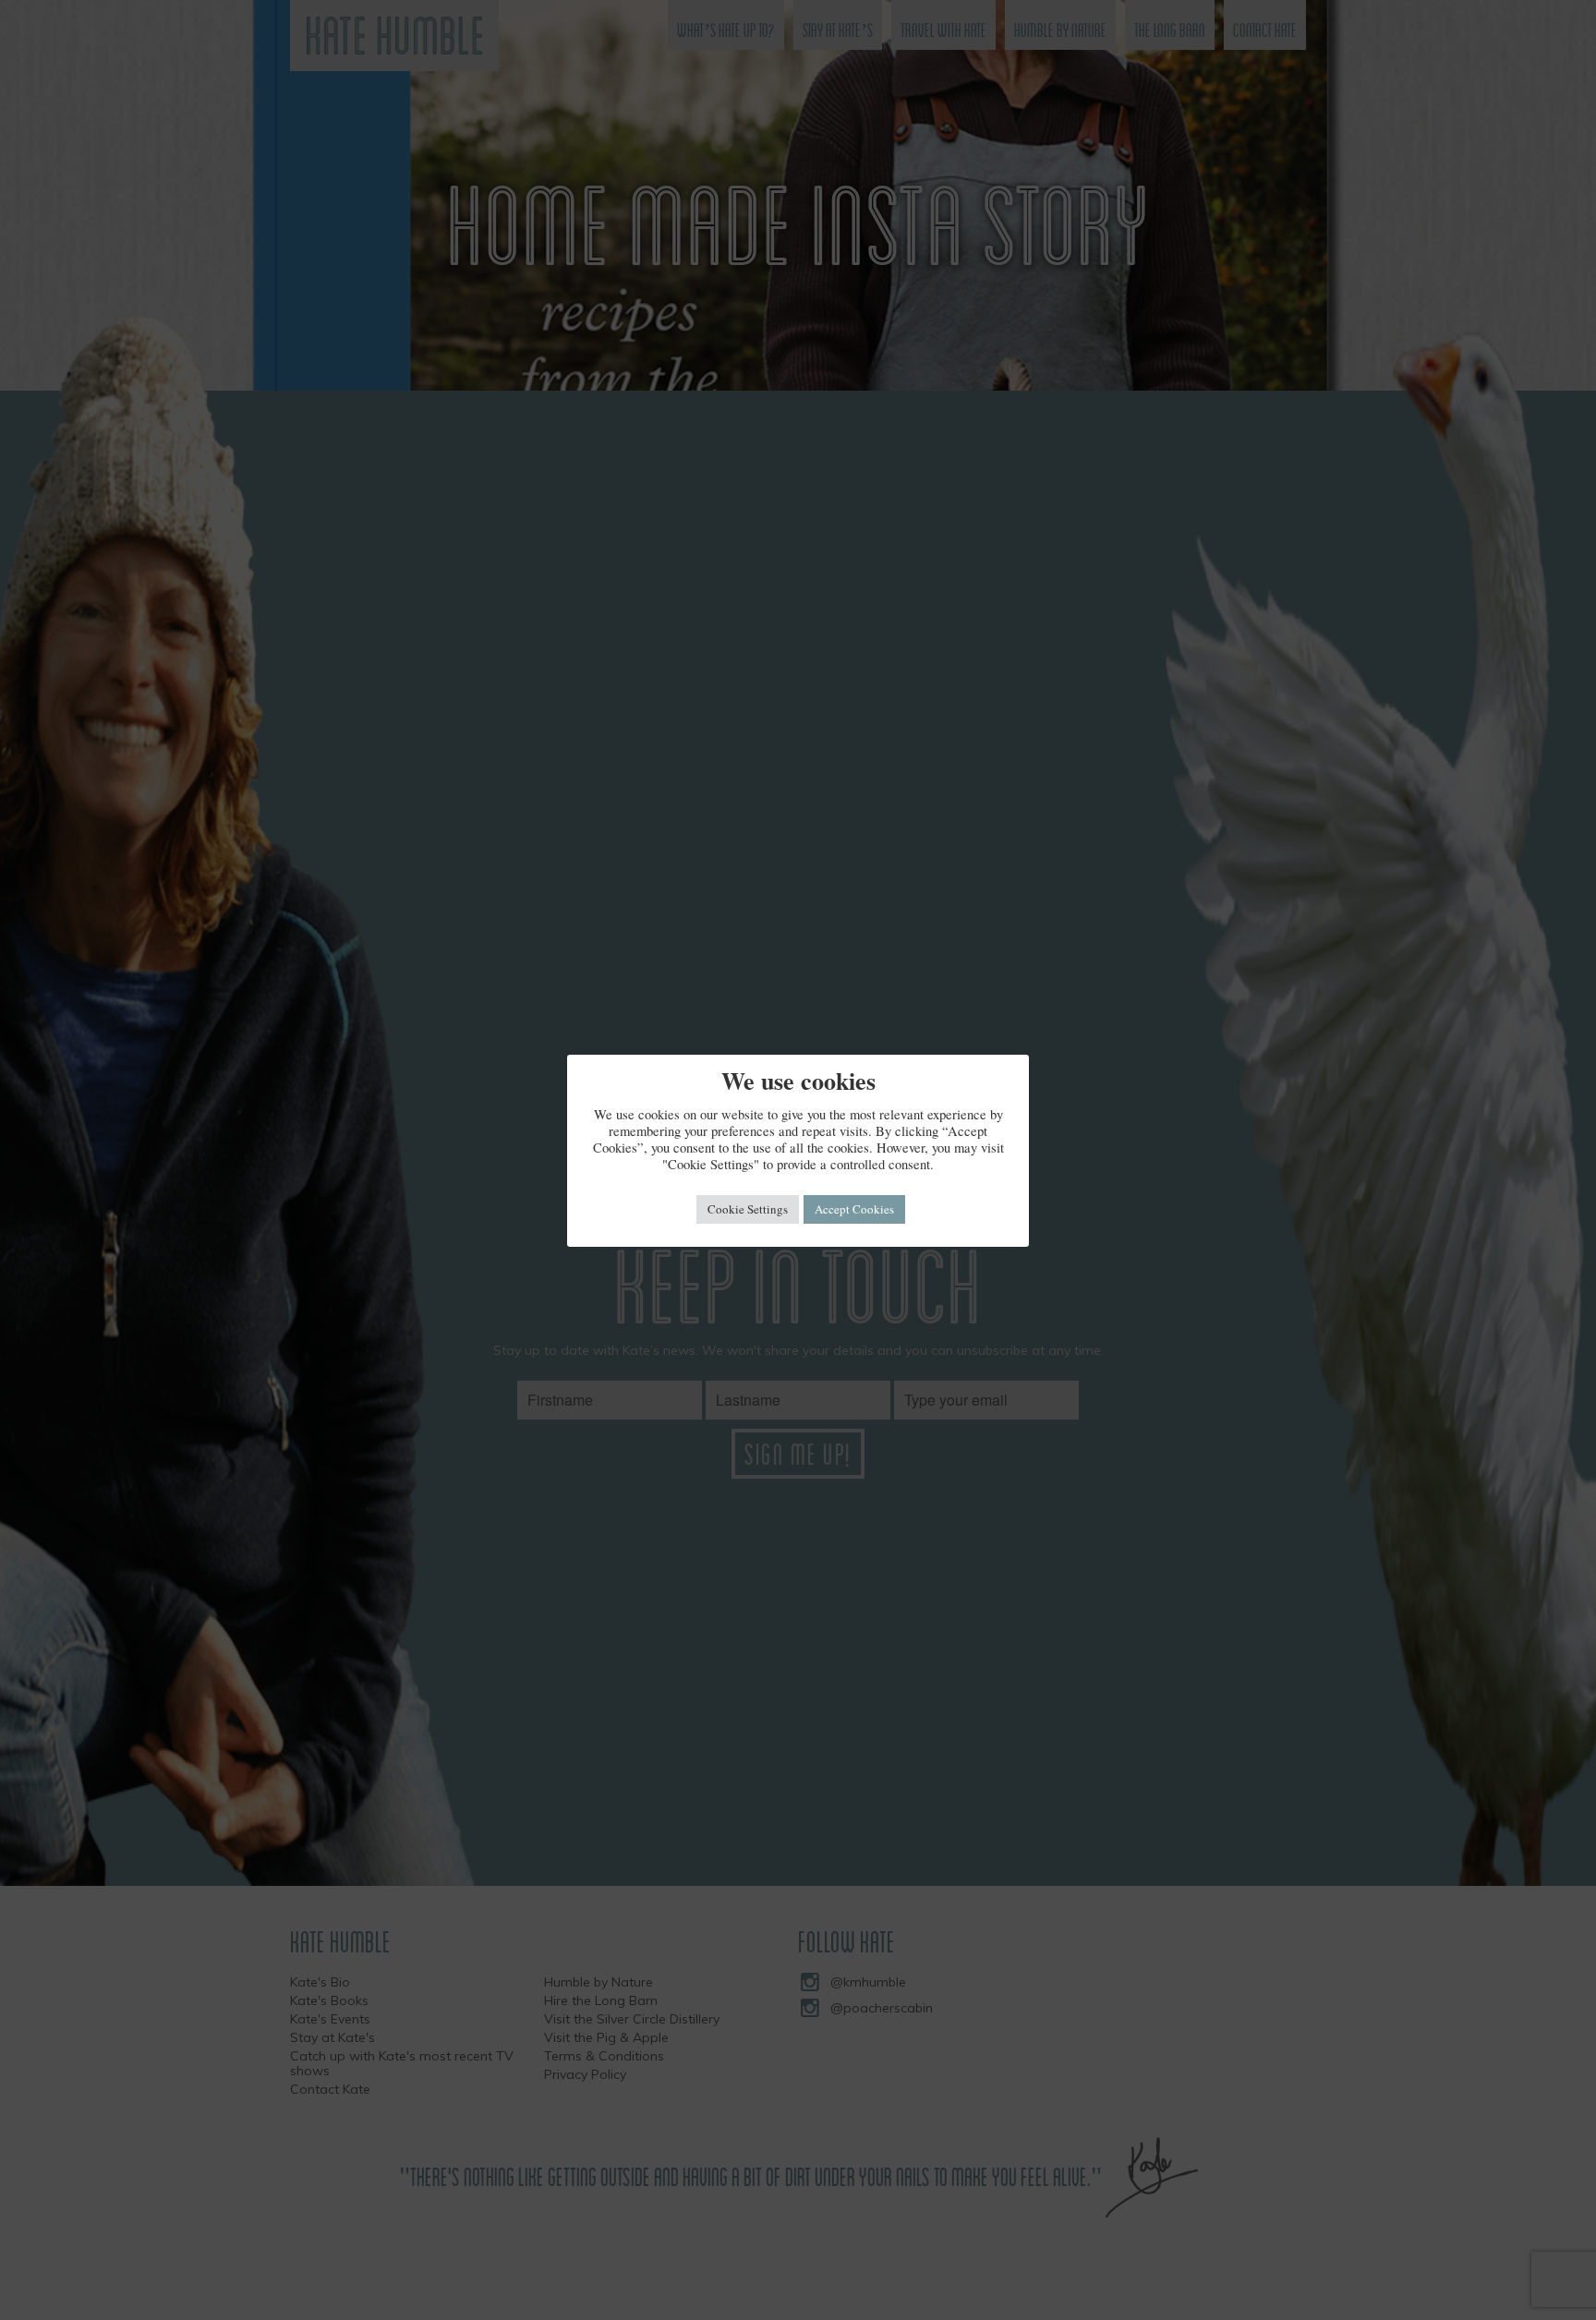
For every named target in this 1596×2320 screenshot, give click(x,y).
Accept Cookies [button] (854, 1209)
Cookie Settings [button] (748, 1209)
